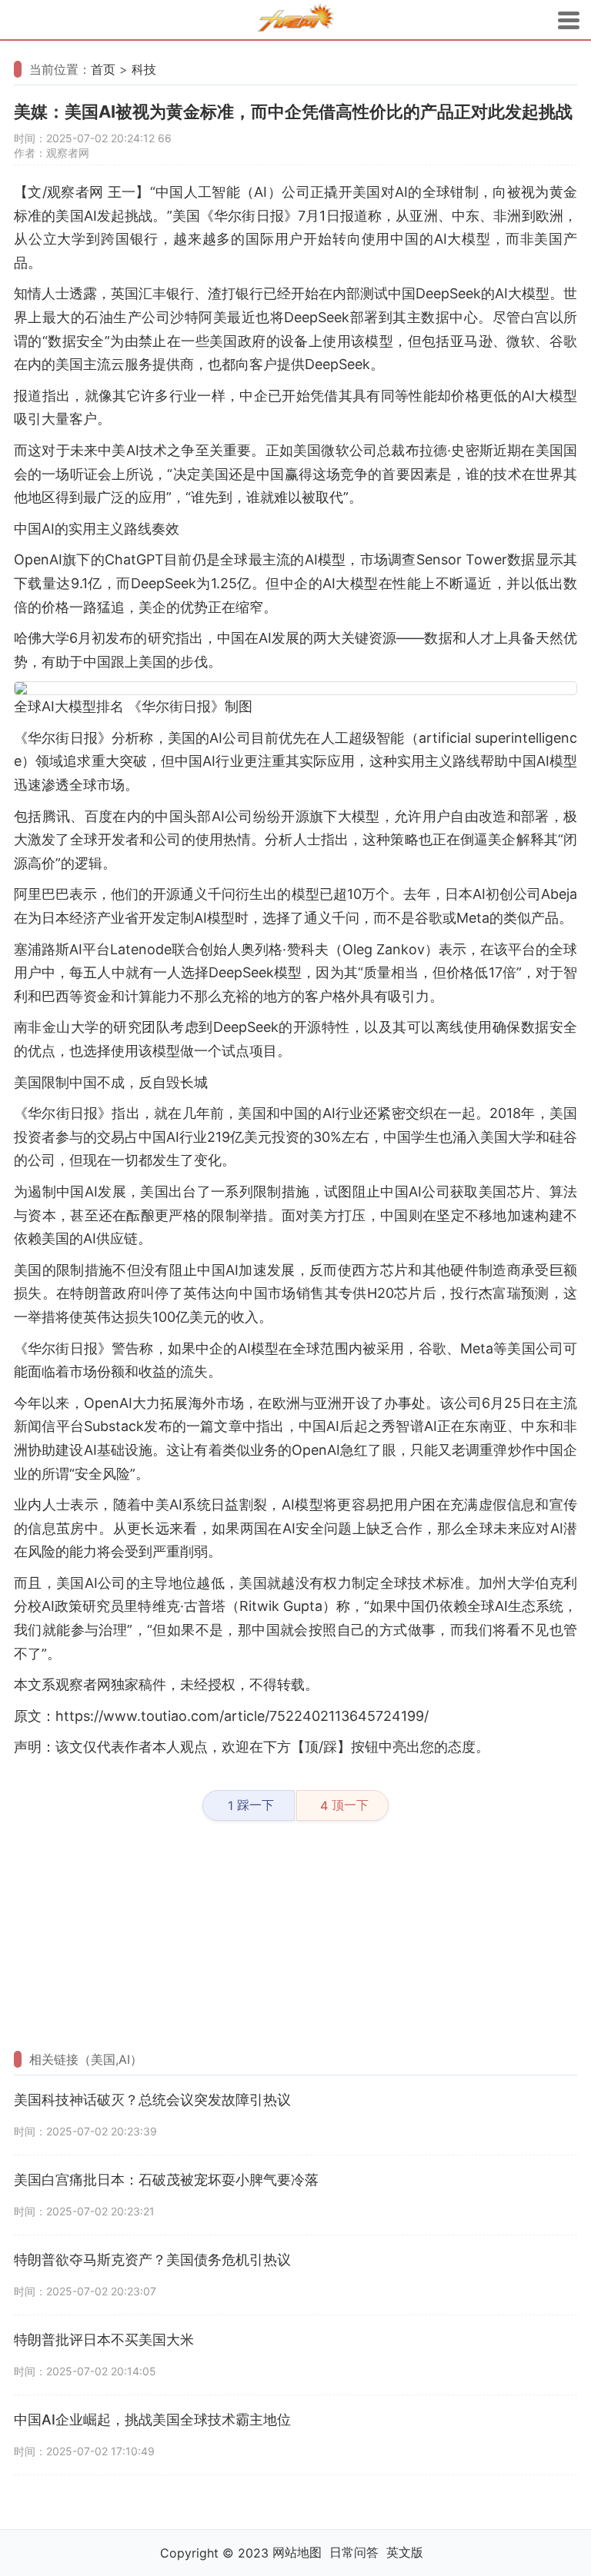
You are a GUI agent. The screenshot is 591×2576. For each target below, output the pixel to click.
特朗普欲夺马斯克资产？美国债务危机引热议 (152, 2260)
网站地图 (297, 2552)
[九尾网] (295, 20)
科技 (144, 69)
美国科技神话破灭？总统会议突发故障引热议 (152, 2100)
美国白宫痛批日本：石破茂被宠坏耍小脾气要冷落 (166, 2180)
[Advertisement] (295, 1936)
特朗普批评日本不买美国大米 (104, 2340)
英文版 (405, 2552)
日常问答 (354, 2552)
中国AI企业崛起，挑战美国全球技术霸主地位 (152, 2420)
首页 (103, 69)
